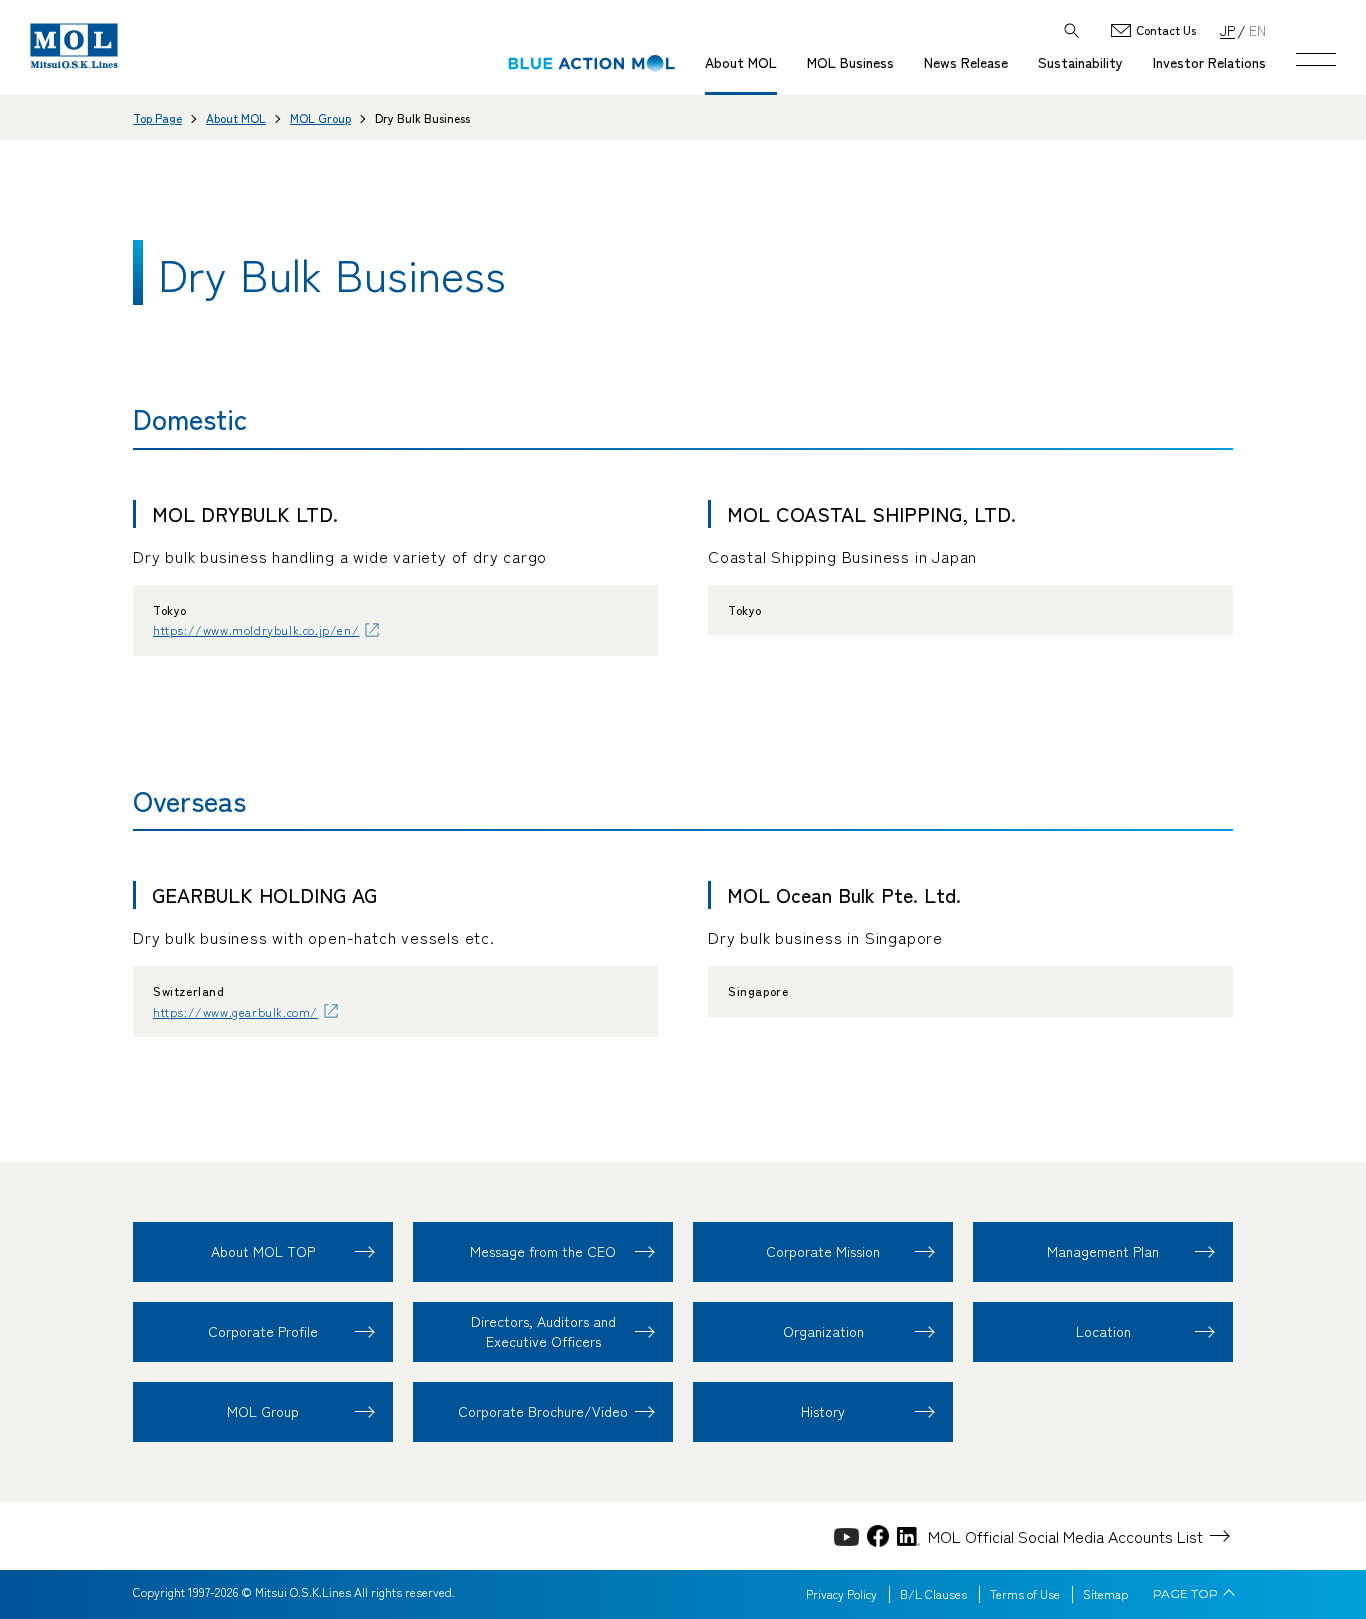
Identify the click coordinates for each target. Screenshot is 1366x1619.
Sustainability (1080, 62)
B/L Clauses (933, 1594)
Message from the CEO (543, 1251)
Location (1103, 1331)
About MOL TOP (263, 1251)
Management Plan (1103, 1251)
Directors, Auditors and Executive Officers (543, 1331)
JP (1227, 29)
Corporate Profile (263, 1331)
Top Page (157, 117)
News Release (966, 62)
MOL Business (850, 62)
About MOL (741, 62)
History (823, 1411)
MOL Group (320, 117)
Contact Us (1166, 30)
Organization (823, 1331)
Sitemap (1105, 1594)
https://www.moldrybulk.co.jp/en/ (256, 629)
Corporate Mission (823, 1251)
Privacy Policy (841, 1594)
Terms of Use (1025, 1594)
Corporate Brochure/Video (543, 1411)
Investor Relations (1209, 62)
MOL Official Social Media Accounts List (1065, 1536)
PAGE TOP (1185, 1594)
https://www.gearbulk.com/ (235, 1011)
